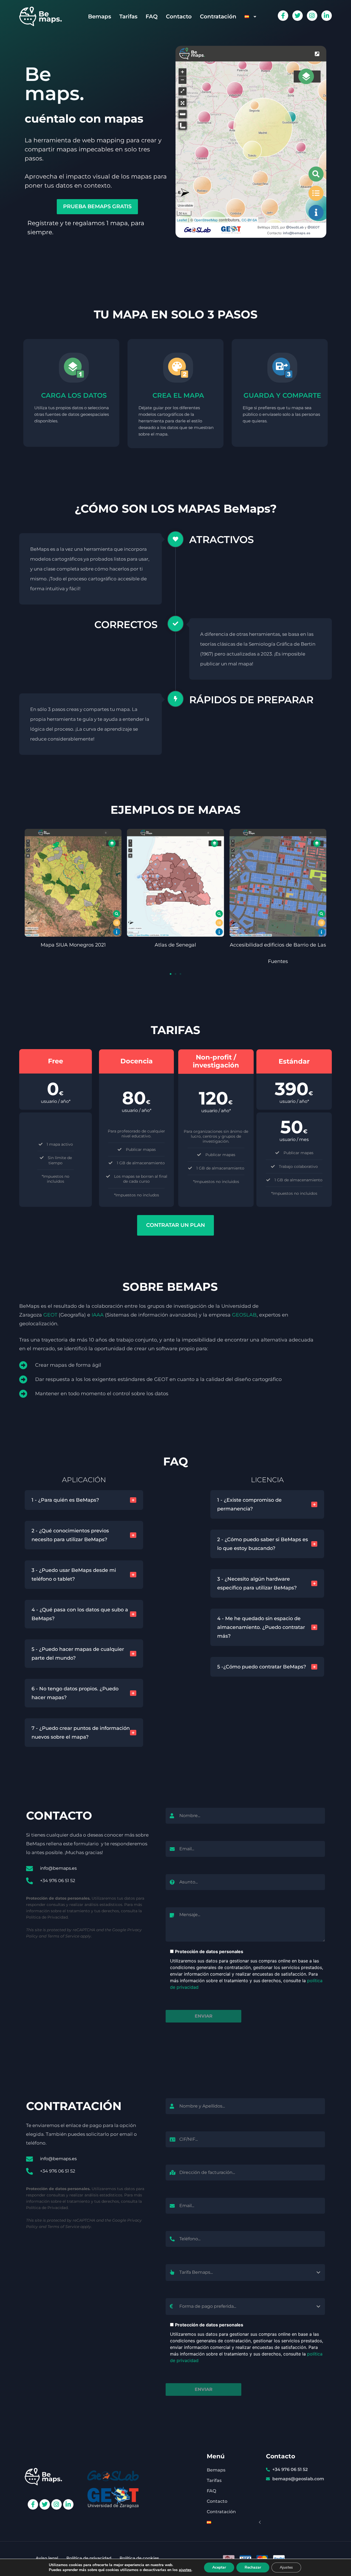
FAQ (152, 16)
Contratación (218, 16)
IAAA (98, 1315)
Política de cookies (139, 2558)
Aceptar (219, 2567)
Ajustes (286, 2567)
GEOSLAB (244, 1315)
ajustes (185, 2570)
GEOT (50, 1315)
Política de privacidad (89, 2558)
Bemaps (100, 16)
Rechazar (253, 2567)
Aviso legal (47, 2558)
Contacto (179, 16)
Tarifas (128, 16)
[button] (171, 974)
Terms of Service (63, 1936)
